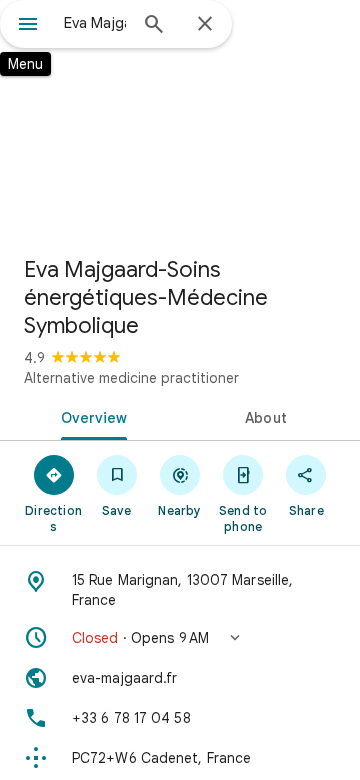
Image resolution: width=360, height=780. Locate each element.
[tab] (90, 416)
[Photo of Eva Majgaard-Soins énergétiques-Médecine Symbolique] (180, 120)
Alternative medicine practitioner (131, 378)
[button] (180, 638)
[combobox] (95, 23)
